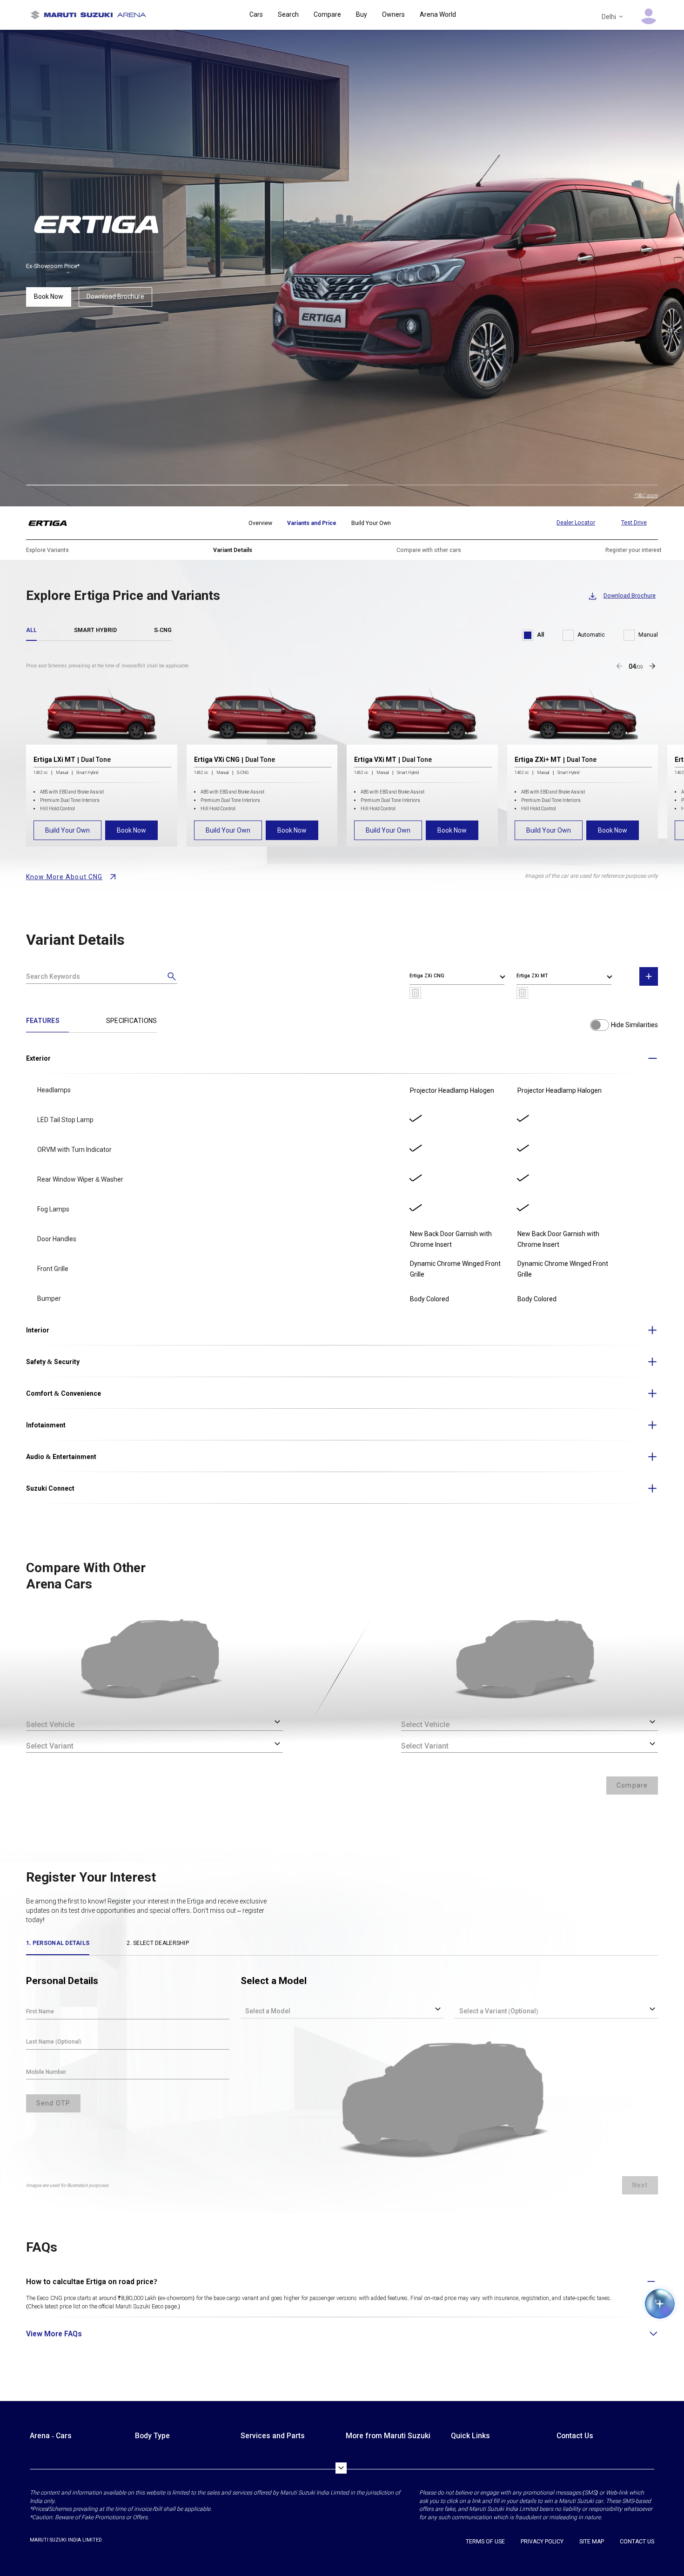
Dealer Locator (576, 523)
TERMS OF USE (485, 2542)
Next (640, 2185)
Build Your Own (67, 830)
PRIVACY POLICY (542, 2542)
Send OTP (53, 2103)
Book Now (49, 296)
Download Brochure (115, 296)
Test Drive (634, 523)
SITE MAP (592, 2542)
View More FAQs (54, 2334)
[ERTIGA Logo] (53, 523)
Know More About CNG (64, 877)
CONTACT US (637, 2542)
